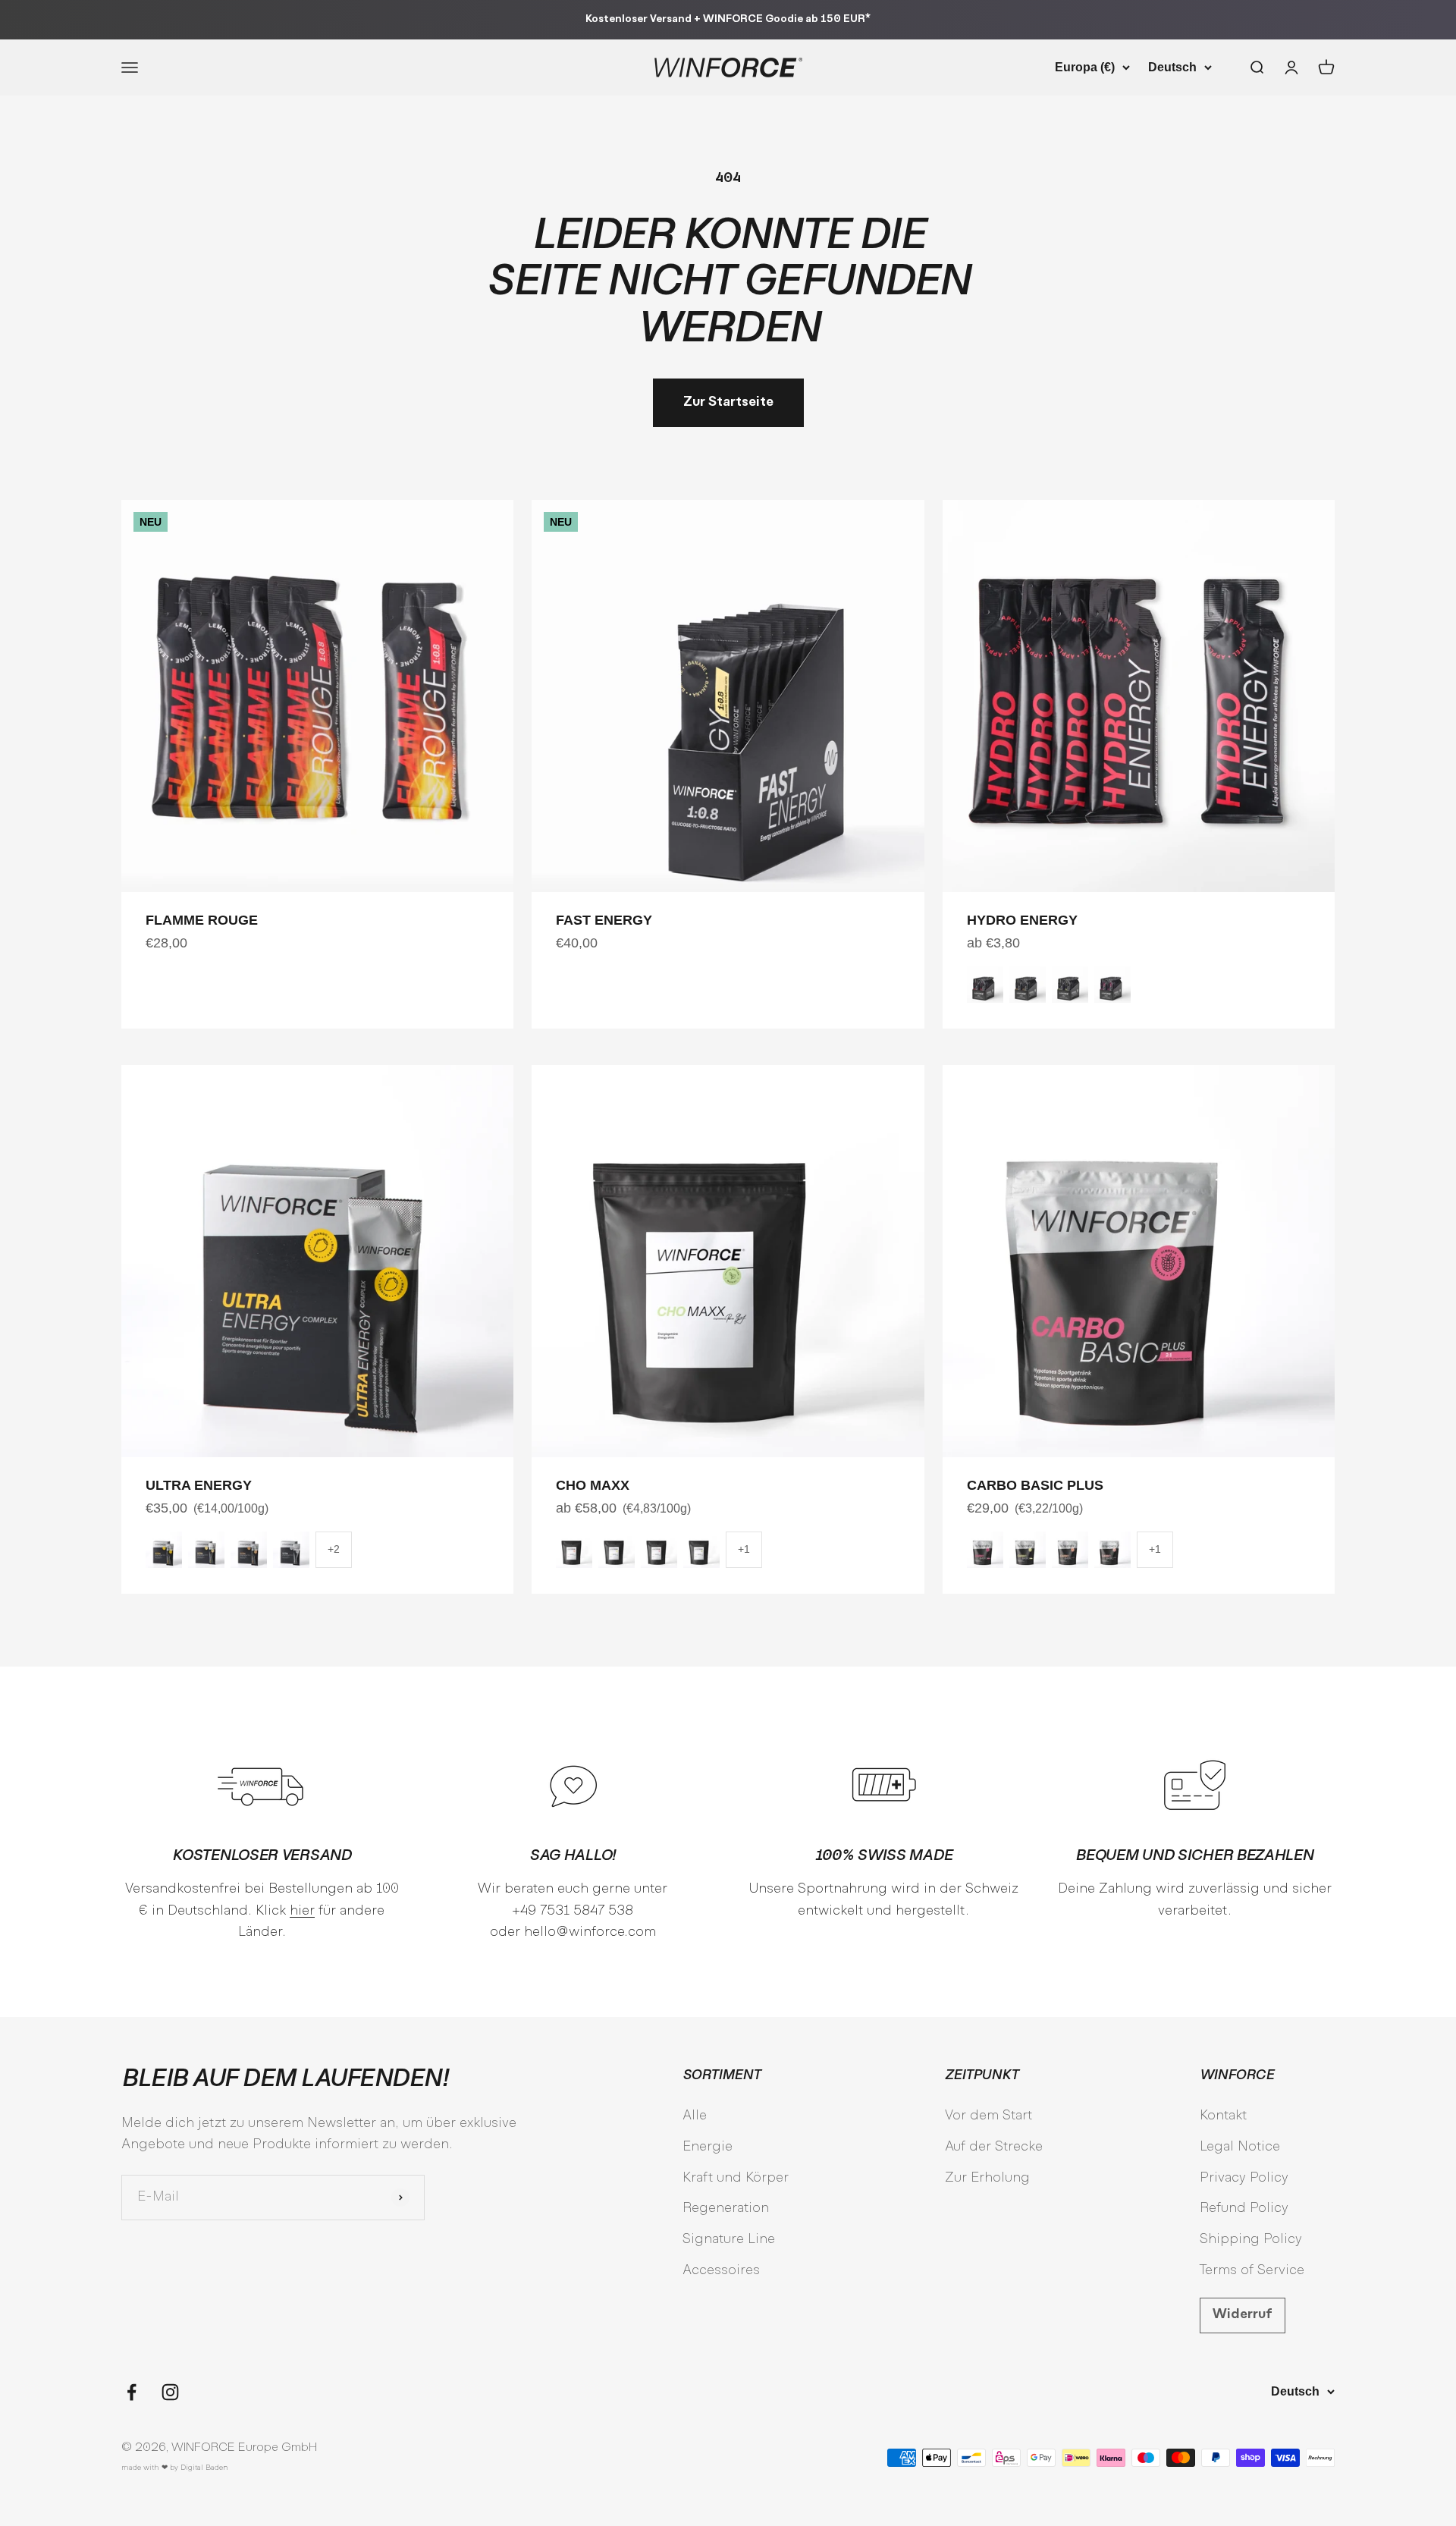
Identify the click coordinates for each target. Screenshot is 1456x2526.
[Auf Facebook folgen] (132, 2392)
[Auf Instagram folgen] (170, 2392)
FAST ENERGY (604, 920)
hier (302, 1911)
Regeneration (726, 2209)
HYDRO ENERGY (1022, 920)
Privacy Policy (1244, 2178)
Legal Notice (1240, 2147)
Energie (708, 2147)
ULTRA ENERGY (199, 1485)
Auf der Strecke (994, 2147)
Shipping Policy (1251, 2240)
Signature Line (729, 2240)
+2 (334, 1549)
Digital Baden (204, 2468)
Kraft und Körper (736, 2178)
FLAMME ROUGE (202, 920)
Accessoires (721, 2271)
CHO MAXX (593, 1485)
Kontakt (1223, 2116)
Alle (695, 2116)
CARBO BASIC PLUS (1035, 1485)
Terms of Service (1252, 2271)
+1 (744, 1549)
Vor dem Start (988, 2116)
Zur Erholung (987, 2178)
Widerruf (1243, 2315)
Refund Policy (1244, 2209)
